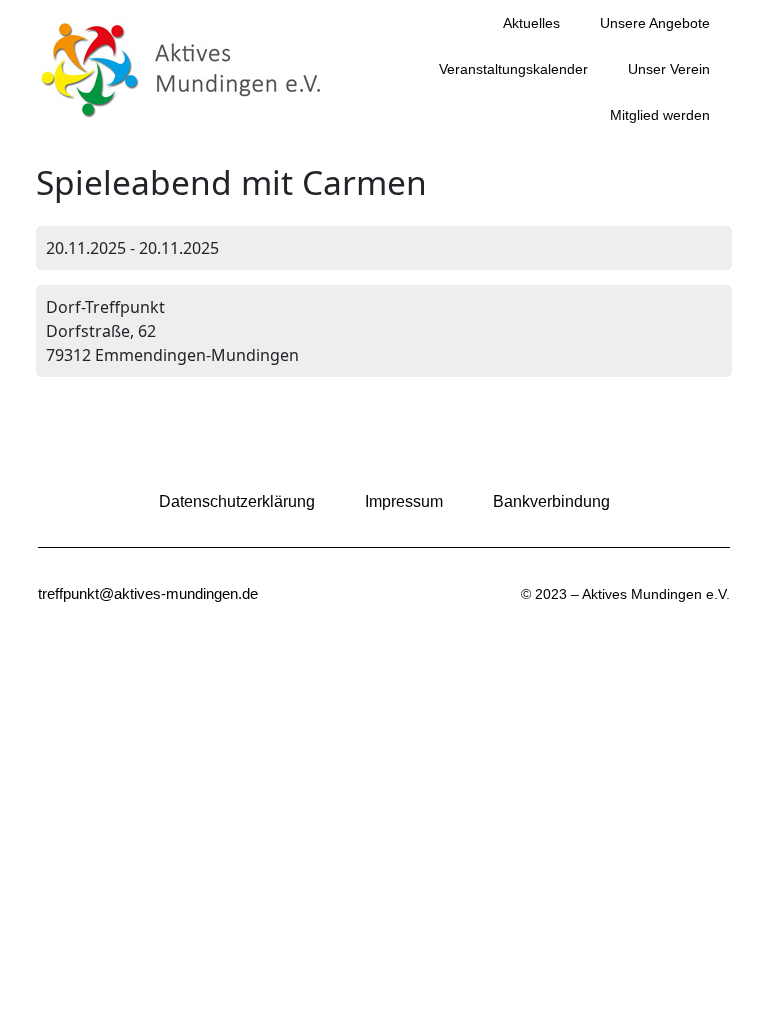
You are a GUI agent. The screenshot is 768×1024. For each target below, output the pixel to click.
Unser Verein (669, 69)
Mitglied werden (660, 115)
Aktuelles (531, 23)
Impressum (404, 501)
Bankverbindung (551, 501)
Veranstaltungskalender (513, 69)
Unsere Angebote (655, 23)
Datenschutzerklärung (237, 501)
